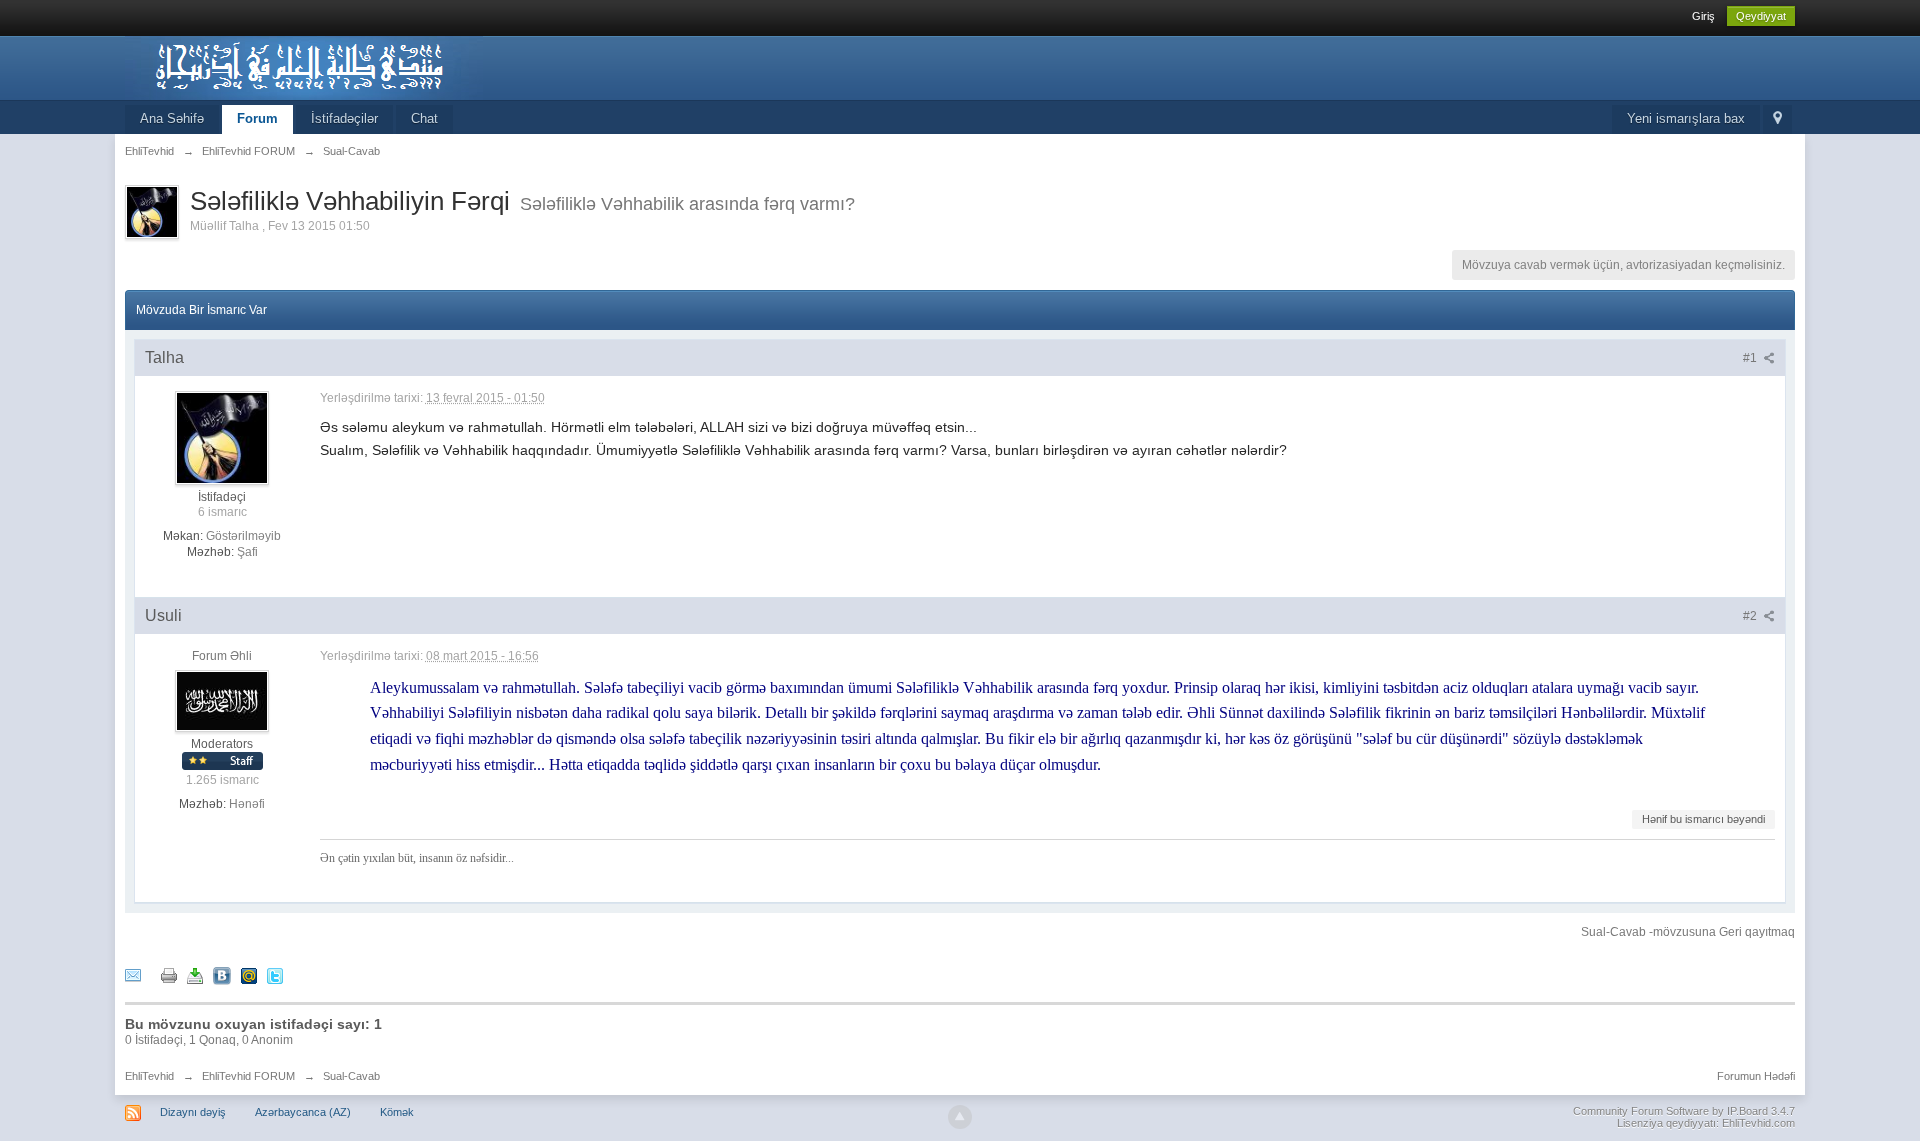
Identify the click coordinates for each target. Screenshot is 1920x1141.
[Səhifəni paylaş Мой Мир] (249, 974)
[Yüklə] (195, 974)
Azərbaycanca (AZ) (303, 1112)
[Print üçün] (169, 974)
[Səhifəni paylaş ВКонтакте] (222, 974)
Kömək (397, 1112)
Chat (424, 118)
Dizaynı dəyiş (193, 1112)
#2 (1751, 616)
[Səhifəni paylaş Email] (133, 974)
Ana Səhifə (172, 118)
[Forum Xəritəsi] (1777, 119)
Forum (257, 118)
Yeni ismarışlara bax (1686, 118)
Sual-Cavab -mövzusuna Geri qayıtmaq (1688, 932)
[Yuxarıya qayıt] (960, 1117)
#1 (1751, 358)
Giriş (1703, 16)
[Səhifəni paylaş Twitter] (275, 974)
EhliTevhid (149, 1076)
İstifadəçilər (344, 118)
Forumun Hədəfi (1756, 1076)
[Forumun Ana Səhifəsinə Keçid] (304, 66)
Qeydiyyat (1761, 16)
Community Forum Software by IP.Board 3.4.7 (1684, 1111)
